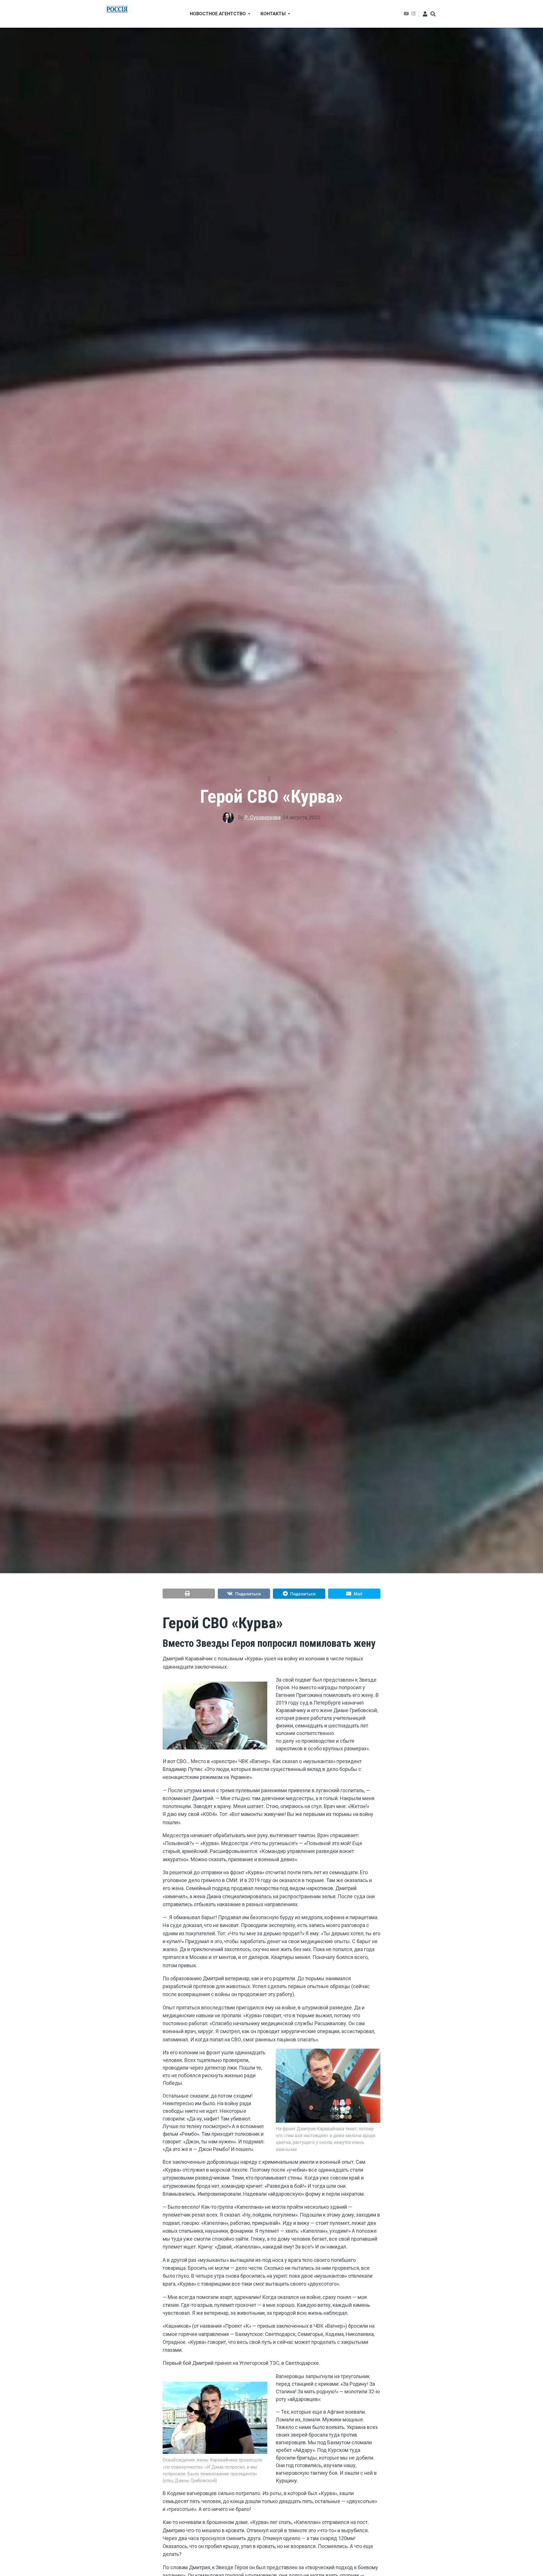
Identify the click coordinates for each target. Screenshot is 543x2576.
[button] (189, 1594)
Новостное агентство (218, 14)
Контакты (273, 14)
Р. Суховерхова (263, 817)
